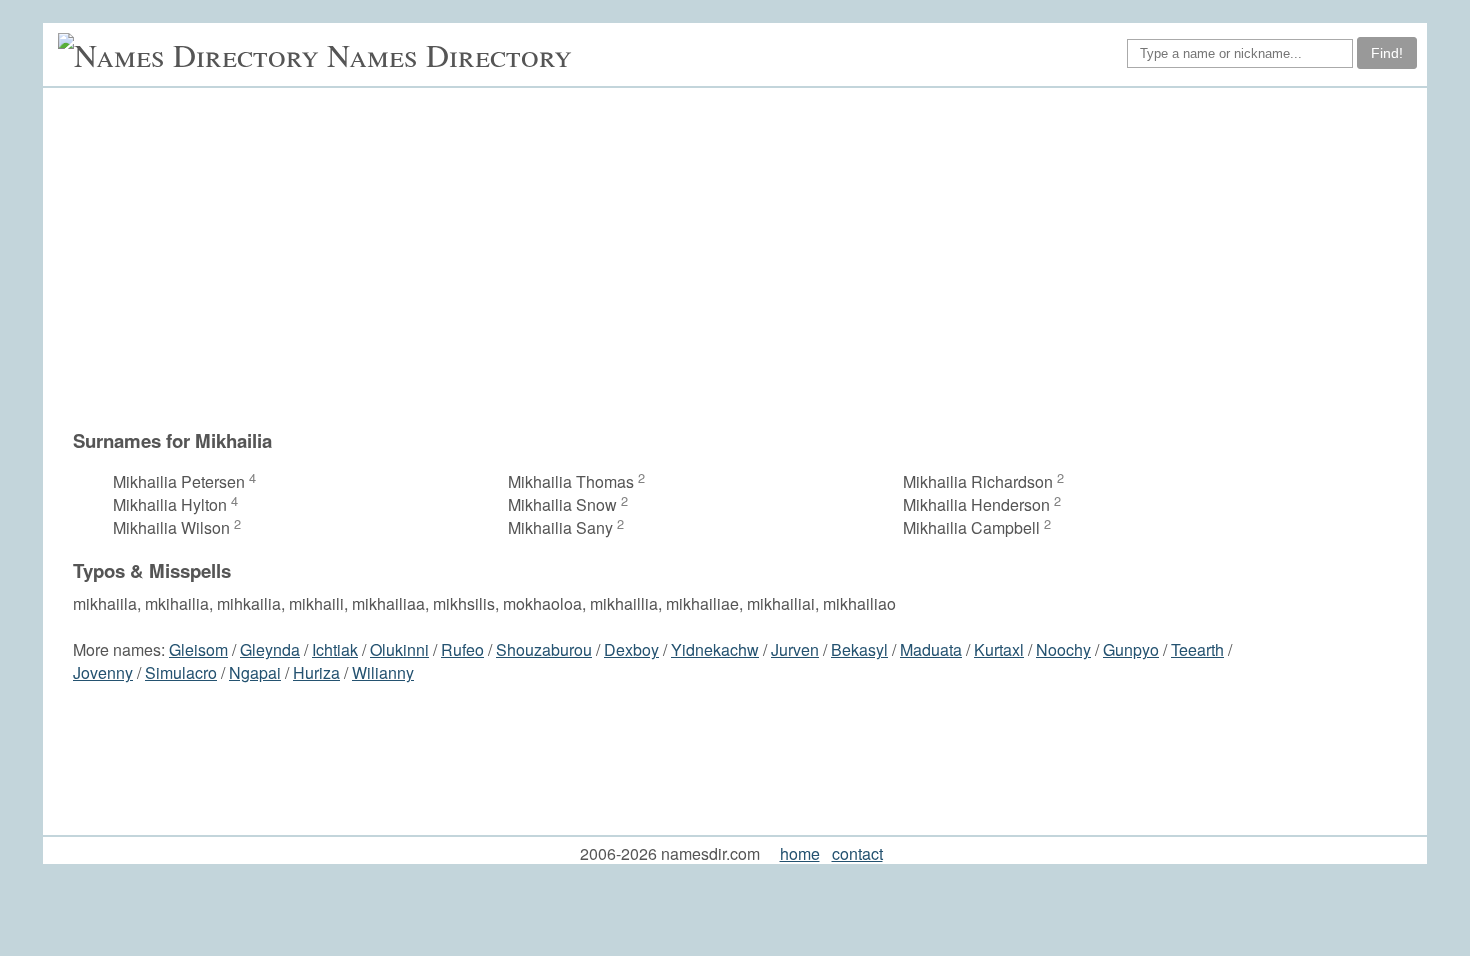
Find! (1387, 53)
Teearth (1197, 649)
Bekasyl (859, 649)
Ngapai (255, 672)
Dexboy (631, 649)
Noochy (1063, 649)
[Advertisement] (745, 258)
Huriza (316, 672)
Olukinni (399, 649)
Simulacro (181, 672)
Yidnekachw (715, 649)
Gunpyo (1131, 649)
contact (857, 853)
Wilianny (383, 672)
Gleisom (198, 649)
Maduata (931, 649)
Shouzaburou (544, 649)
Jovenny (103, 672)
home (800, 853)
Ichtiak (335, 649)
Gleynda (270, 649)
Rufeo (462, 649)
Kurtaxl (999, 649)
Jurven (795, 649)
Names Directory (449, 54)
